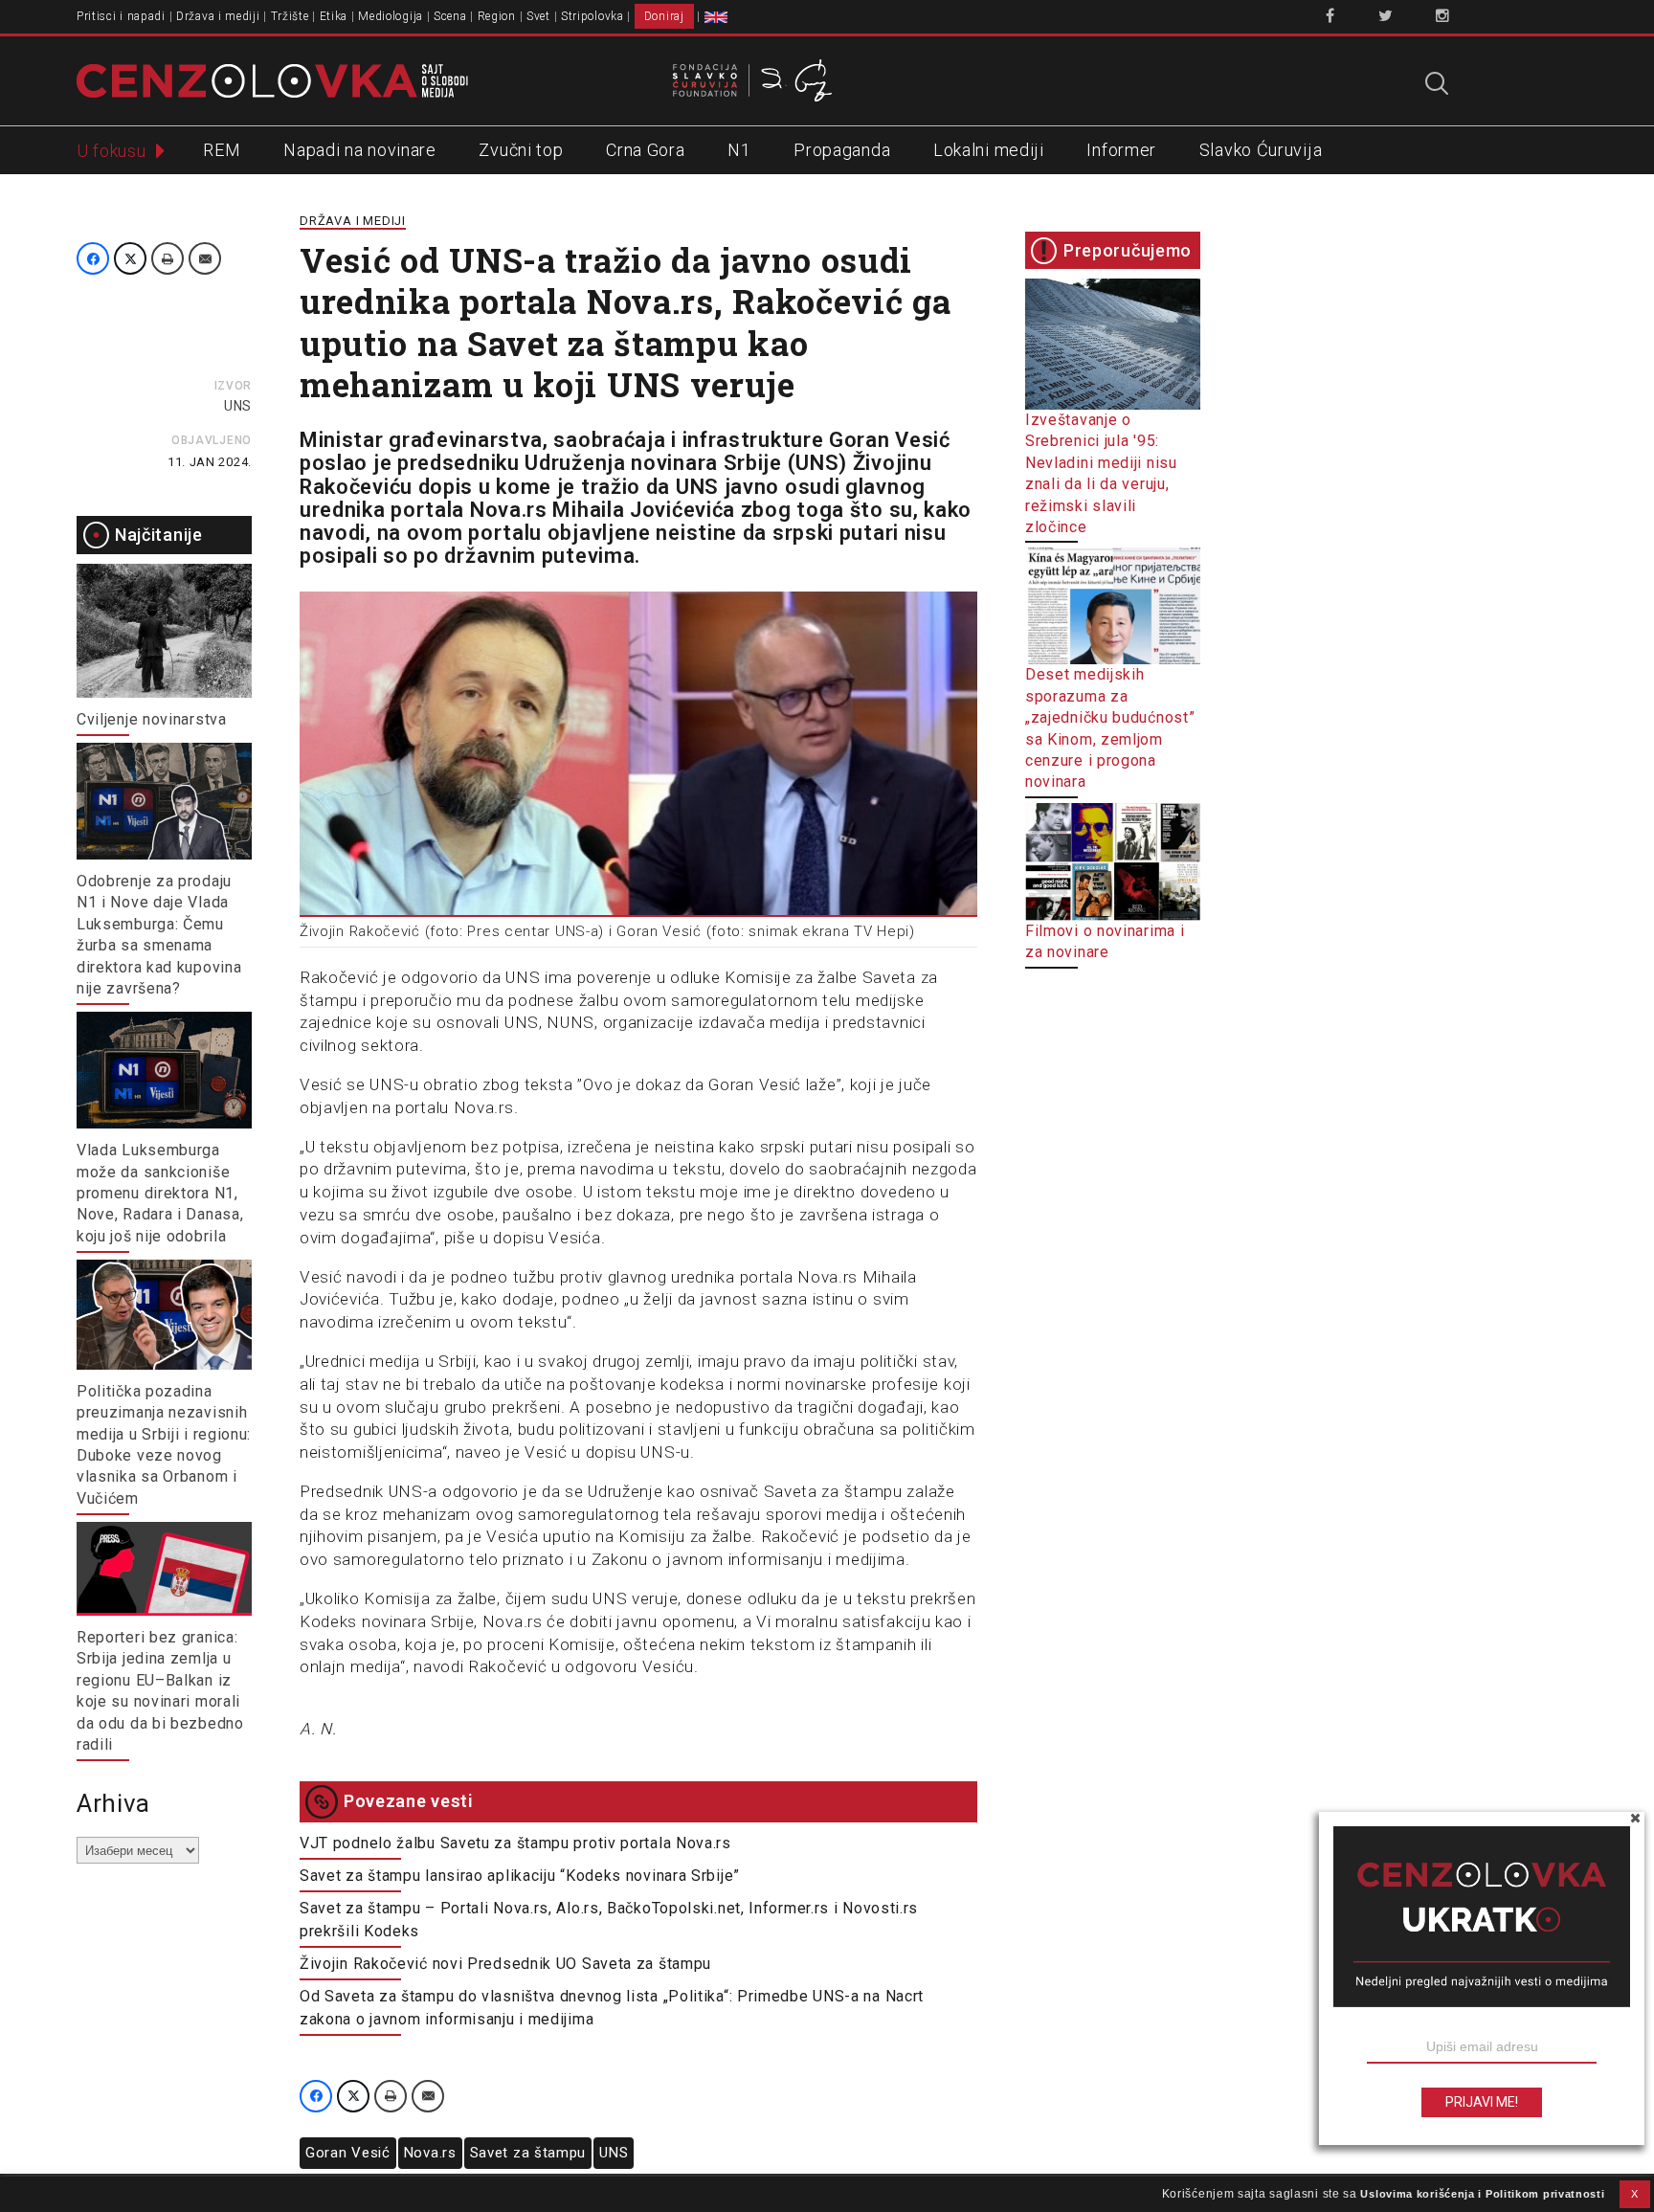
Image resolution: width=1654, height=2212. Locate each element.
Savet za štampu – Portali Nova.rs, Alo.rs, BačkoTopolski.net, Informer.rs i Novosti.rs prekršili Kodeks (609, 1920)
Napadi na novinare (360, 150)
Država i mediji (218, 16)
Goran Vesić (348, 2153)
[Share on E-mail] (205, 258)
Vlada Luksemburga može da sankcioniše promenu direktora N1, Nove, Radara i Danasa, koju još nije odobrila (160, 1193)
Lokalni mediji (989, 150)
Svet (538, 16)
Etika (334, 16)
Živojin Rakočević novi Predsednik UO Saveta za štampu (505, 1964)
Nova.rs (430, 2153)
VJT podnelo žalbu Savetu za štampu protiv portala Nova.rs (515, 1843)
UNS (238, 406)
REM (222, 150)
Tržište (290, 16)
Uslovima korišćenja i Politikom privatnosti (1482, 2194)
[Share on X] (130, 258)
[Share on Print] (168, 258)
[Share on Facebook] (93, 258)
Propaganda (842, 150)
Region (497, 16)
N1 (739, 150)
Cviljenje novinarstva (152, 719)
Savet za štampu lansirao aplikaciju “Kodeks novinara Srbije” (520, 1876)
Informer (1121, 150)
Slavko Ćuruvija (1261, 150)
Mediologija (391, 16)
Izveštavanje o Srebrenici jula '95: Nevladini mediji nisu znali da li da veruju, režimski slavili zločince (1101, 473)
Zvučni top (521, 150)
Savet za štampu (528, 2153)
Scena (450, 16)
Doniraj (664, 16)
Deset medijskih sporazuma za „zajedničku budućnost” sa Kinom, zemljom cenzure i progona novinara (1110, 728)
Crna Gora (645, 150)
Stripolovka (592, 16)
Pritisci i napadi (121, 16)
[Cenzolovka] (272, 79)
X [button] (1635, 2194)
